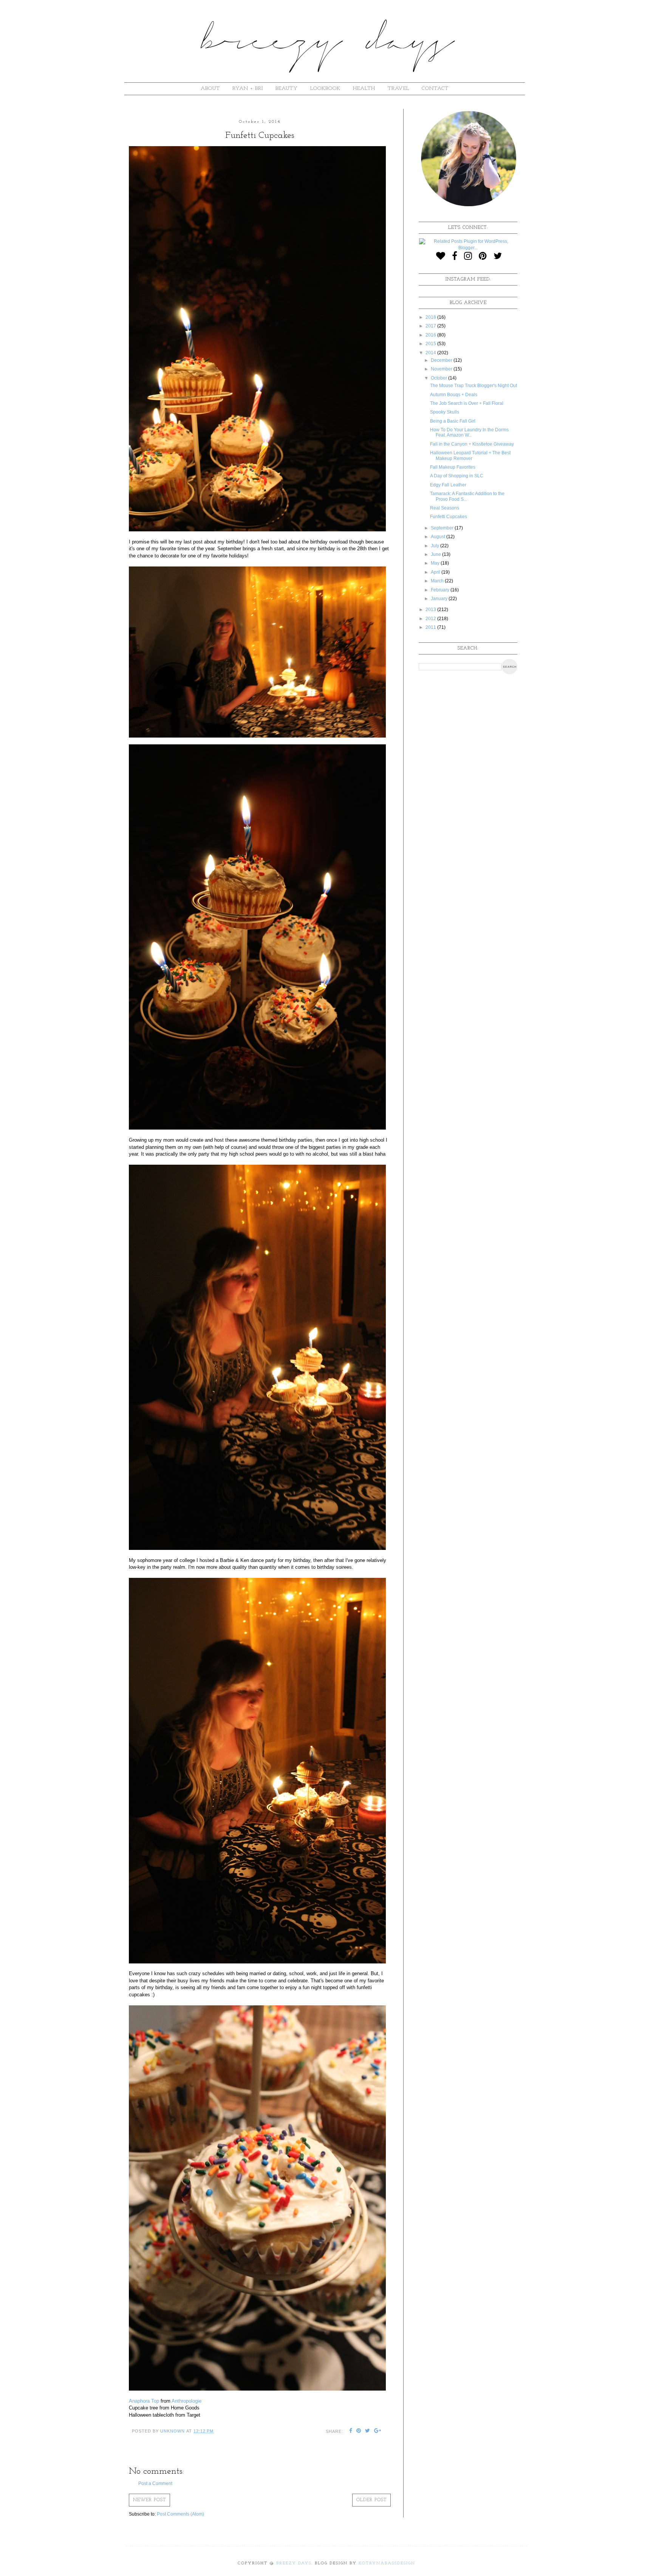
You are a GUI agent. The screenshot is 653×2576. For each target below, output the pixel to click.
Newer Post (149, 2500)
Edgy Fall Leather (448, 485)
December (442, 360)
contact (435, 89)
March (438, 581)
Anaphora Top (144, 2401)
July (436, 546)
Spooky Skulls (445, 412)
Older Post (371, 2500)
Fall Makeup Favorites (453, 467)
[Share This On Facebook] (351, 2431)
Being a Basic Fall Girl (453, 421)
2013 (431, 610)
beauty (287, 89)
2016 (431, 335)
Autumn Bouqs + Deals (454, 395)
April (436, 572)
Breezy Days (294, 2563)
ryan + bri (248, 89)
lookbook (325, 89)
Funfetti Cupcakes (449, 517)
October (439, 378)
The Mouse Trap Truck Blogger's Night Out (474, 386)
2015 (431, 344)
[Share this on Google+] (378, 2431)
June (436, 554)
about (210, 89)
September (443, 528)
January (440, 599)
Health (364, 89)
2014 (431, 353)
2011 (431, 627)
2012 (431, 619)
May (436, 563)
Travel (398, 89)
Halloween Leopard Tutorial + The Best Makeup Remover (470, 455)
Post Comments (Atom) (180, 2514)
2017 (431, 326)
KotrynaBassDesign (387, 2563)
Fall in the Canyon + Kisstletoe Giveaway (472, 444)
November (442, 369)
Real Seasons (445, 508)
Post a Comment (155, 2483)
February (441, 590)
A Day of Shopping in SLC (457, 476)
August (439, 537)
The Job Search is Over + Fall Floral (467, 403)
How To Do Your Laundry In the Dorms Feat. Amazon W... (469, 432)
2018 (431, 317)
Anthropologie (186, 2401)
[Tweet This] (368, 2431)
